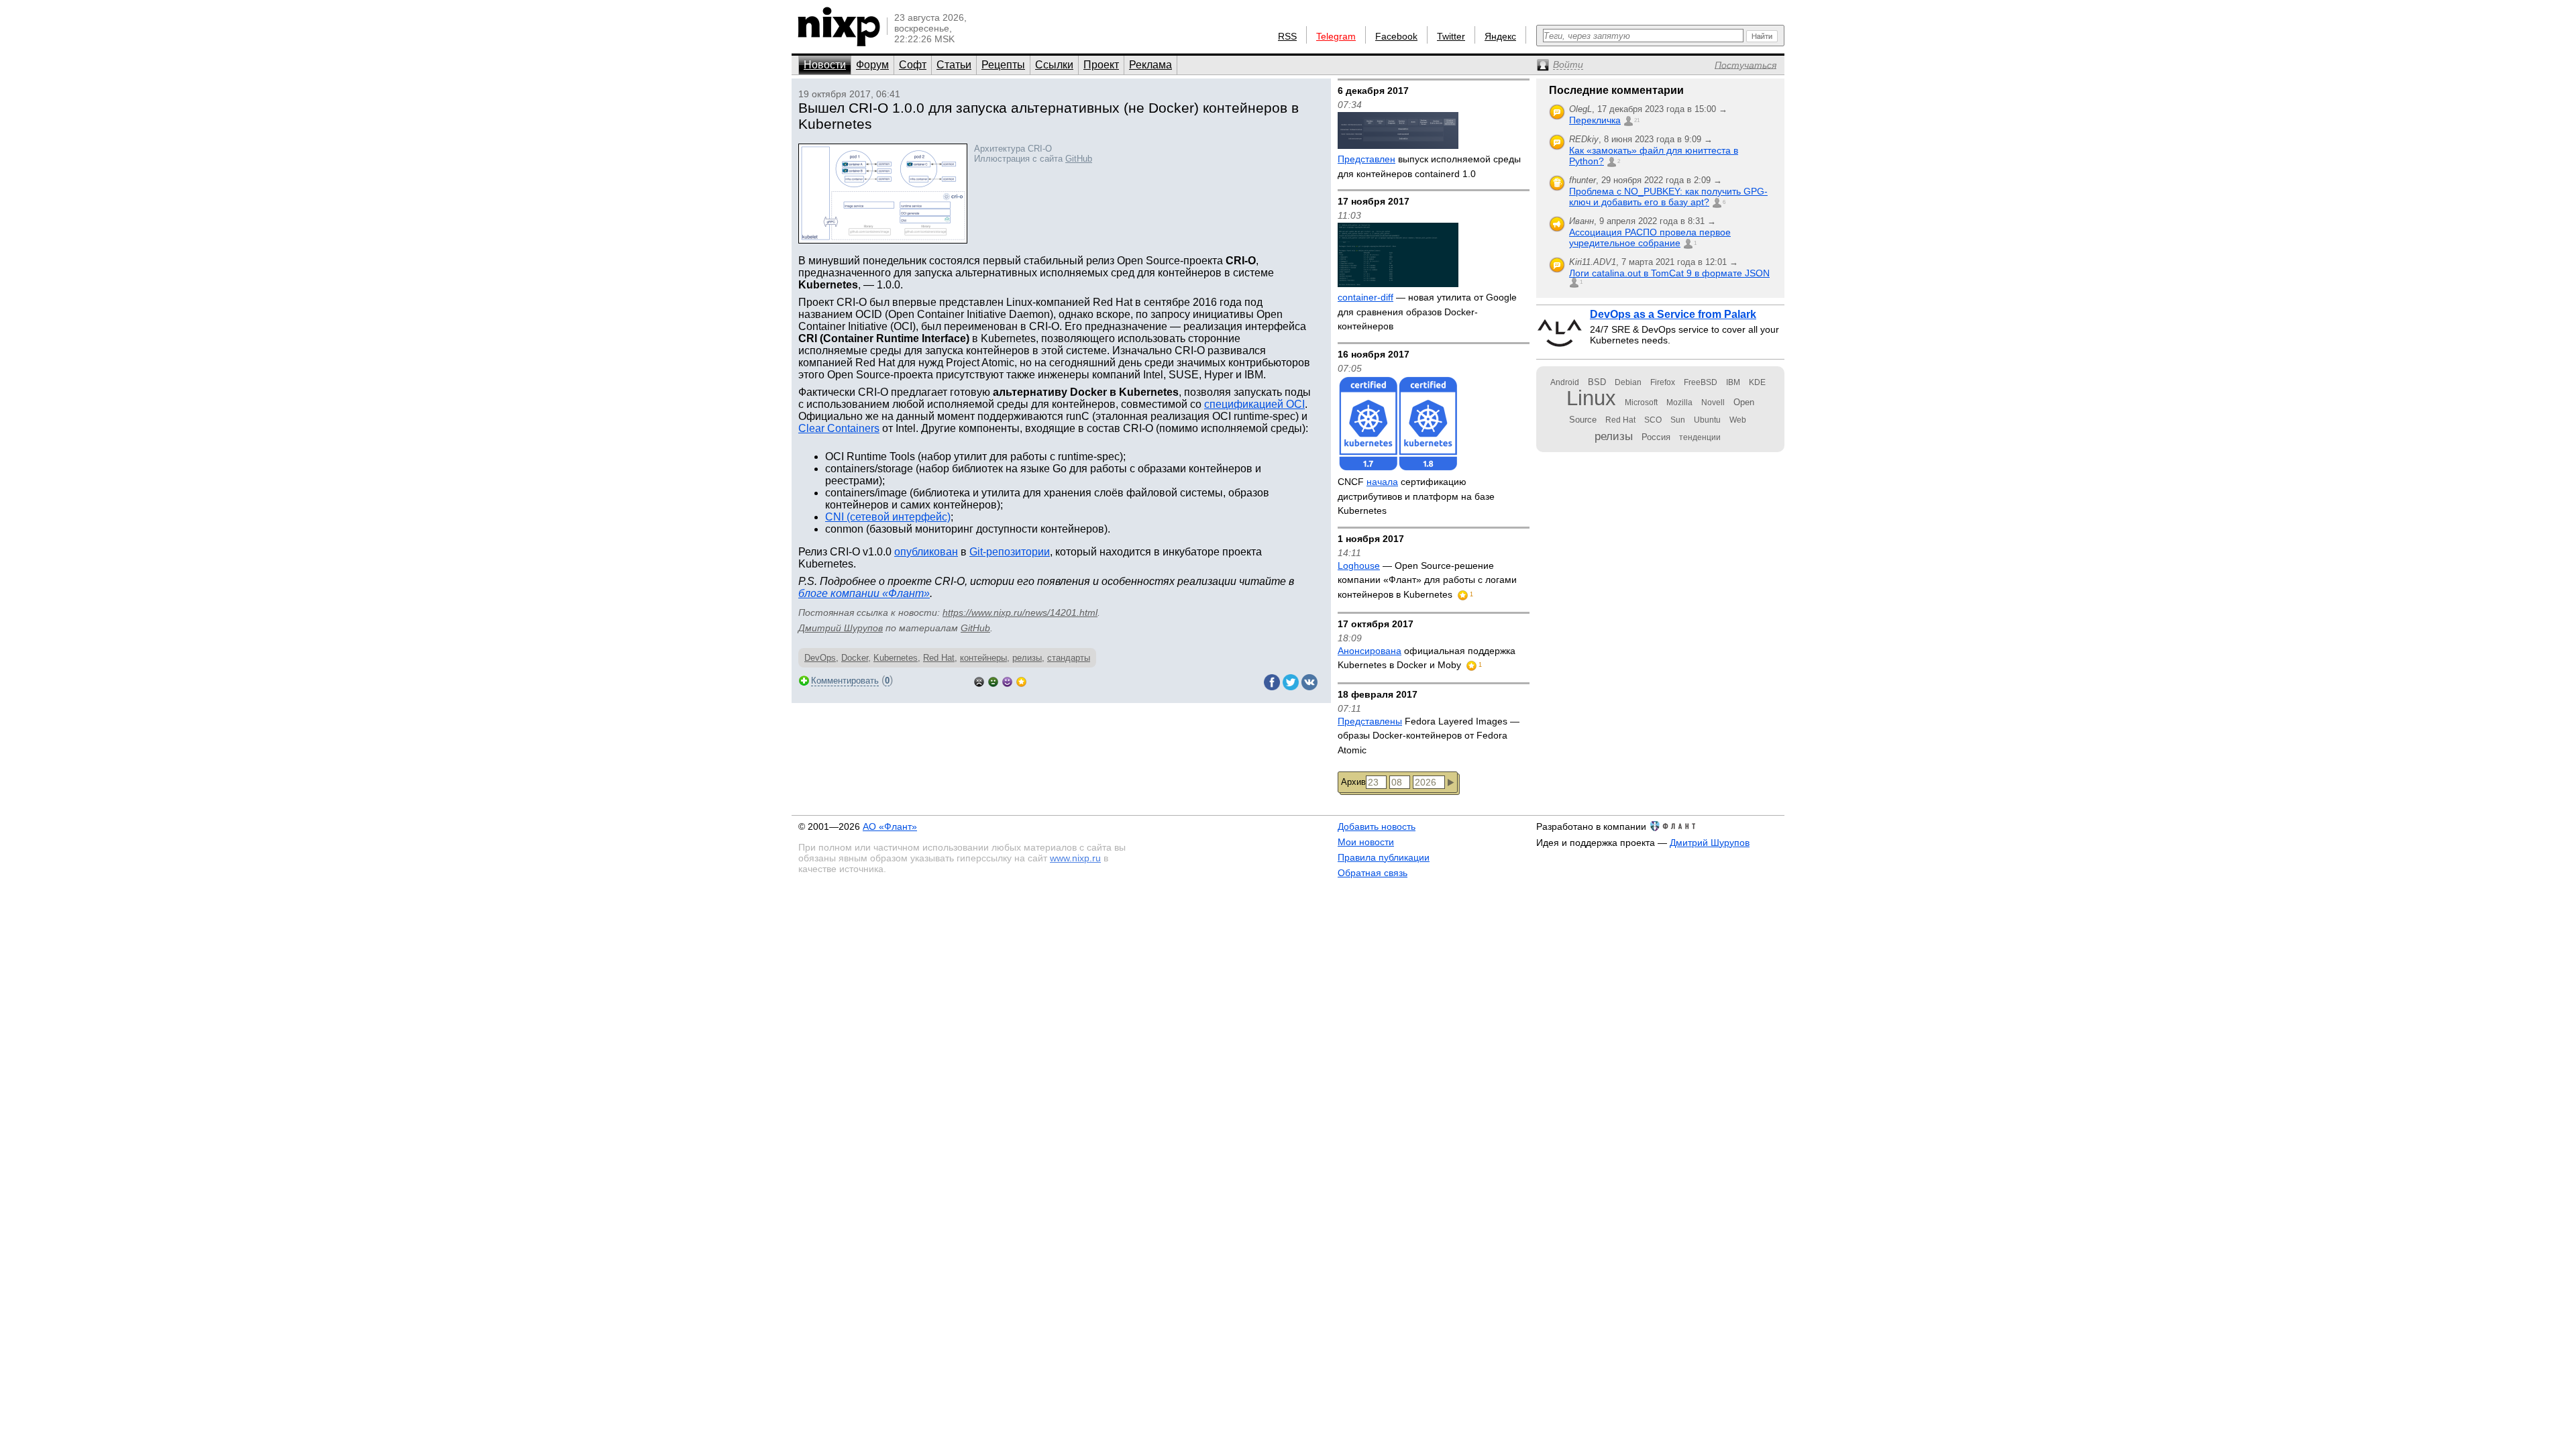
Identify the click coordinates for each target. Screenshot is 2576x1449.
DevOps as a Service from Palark (1673, 314)
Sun (1678, 420)
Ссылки (1054, 65)
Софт (913, 65)
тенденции (1700, 437)
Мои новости (1366, 842)
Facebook (1396, 36)
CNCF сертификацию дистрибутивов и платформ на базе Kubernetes (1416, 496)
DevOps (820, 658)
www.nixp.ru (1075, 858)
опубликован (926, 552)
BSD (1597, 382)
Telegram (1336, 36)
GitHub (1079, 159)
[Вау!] (1021, 681)
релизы (1027, 658)
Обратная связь (1373, 873)
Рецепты (1003, 65)
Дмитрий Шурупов (841, 628)
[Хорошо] (1007, 681)
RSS (1287, 36)
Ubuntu (1707, 420)
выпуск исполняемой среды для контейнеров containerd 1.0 (1429, 166)
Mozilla (1679, 402)
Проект (1101, 65)
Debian (1628, 382)
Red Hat (939, 658)
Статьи (954, 65)
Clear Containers (839, 428)
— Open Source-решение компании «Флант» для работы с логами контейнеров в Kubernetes (1427, 580)
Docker (855, 658)
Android (1565, 382)
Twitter (1451, 36)
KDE (1757, 382)
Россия (1656, 437)
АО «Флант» (890, 826)
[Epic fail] (979, 681)
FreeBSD (1701, 382)
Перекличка (1595, 120)
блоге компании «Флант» (864, 593)
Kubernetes (896, 658)
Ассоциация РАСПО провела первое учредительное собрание (1650, 237)
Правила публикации (1384, 857)
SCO (1653, 420)
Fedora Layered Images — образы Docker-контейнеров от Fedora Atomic (1429, 736)
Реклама (1150, 65)
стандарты (1069, 658)
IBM (1733, 382)
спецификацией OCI (1254, 404)
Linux (1591, 398)
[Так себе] (993, 681)
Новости (825, 65)
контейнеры (983, 658)
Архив (1353, 782)
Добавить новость (1377, 826)
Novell (1713, 402)
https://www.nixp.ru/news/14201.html (1020, 612)
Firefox (1663, 382)
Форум (872, 65)
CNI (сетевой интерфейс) (888, 517)
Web (1738, 420)
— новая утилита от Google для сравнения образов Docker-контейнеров (1427, 312)
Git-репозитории (1010, 552)
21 (1637, 120)
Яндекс (1500, 36)
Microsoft (1641, 402)
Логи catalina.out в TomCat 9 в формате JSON (1669, 273)
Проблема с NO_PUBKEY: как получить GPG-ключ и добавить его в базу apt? (1668, 197)
